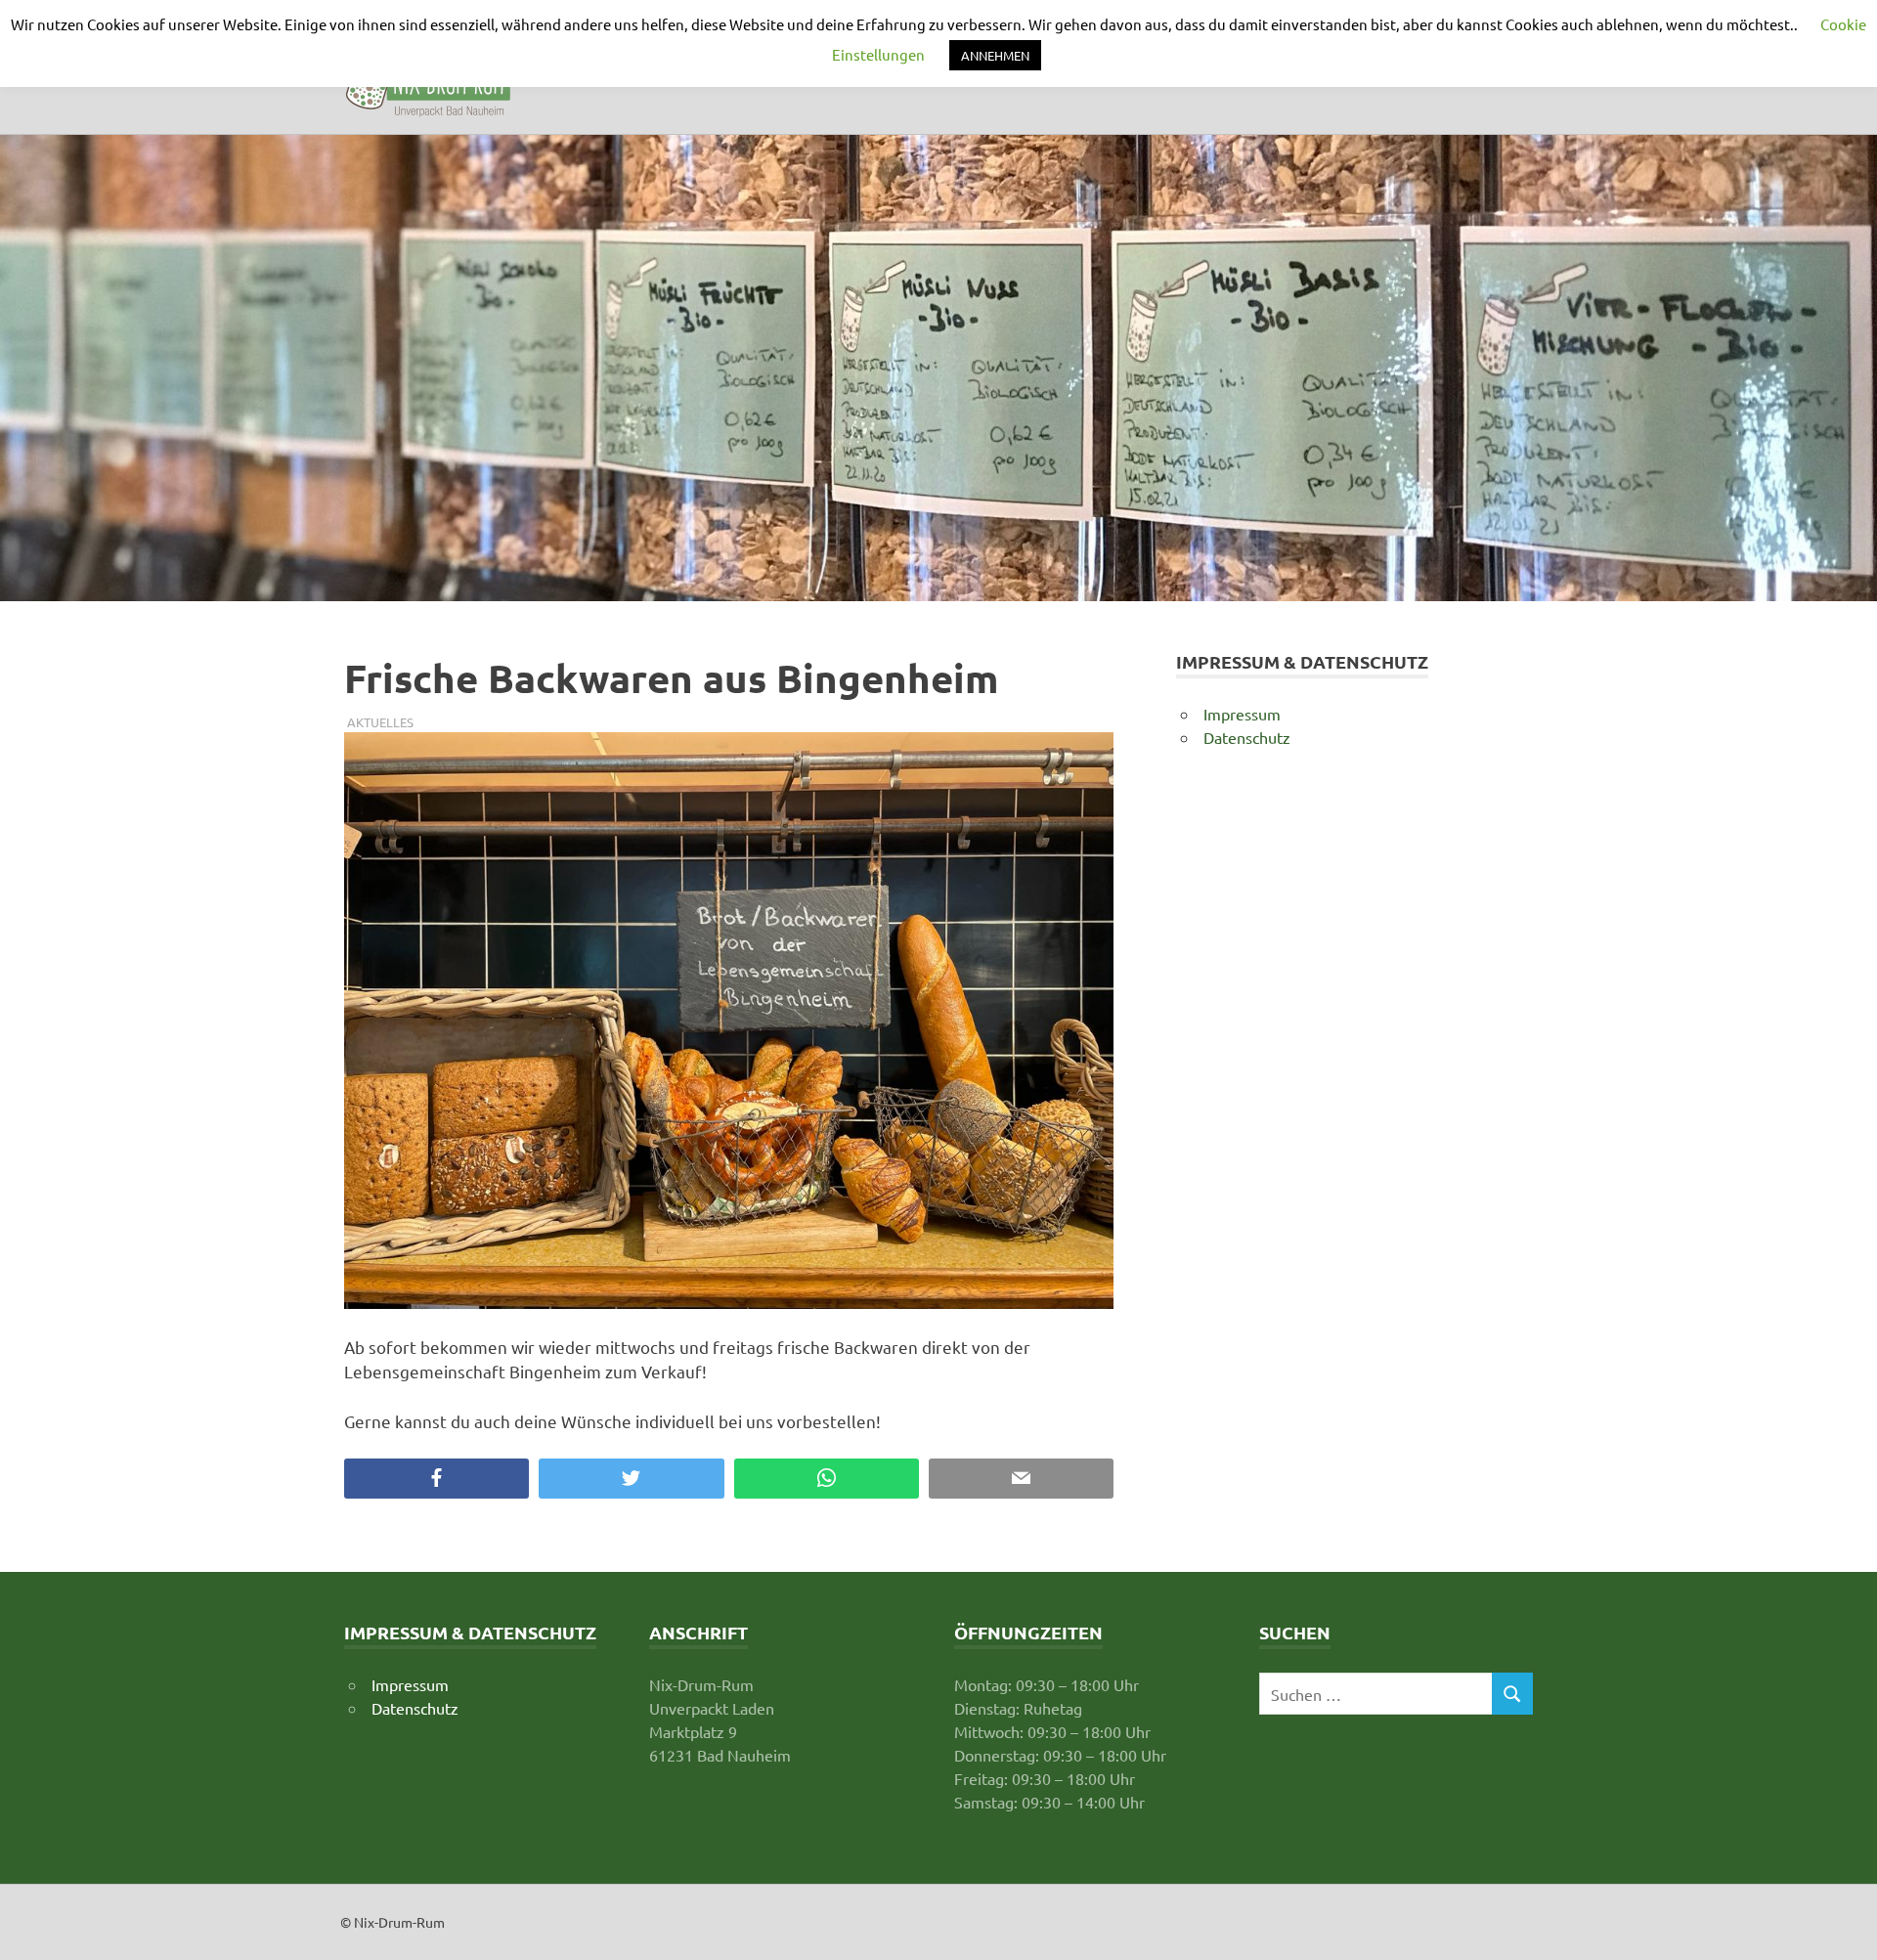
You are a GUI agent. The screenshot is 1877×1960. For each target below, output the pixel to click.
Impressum (1242, 714)
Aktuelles (380, 722)
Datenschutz (1247, 737)
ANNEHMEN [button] (995, 55)
